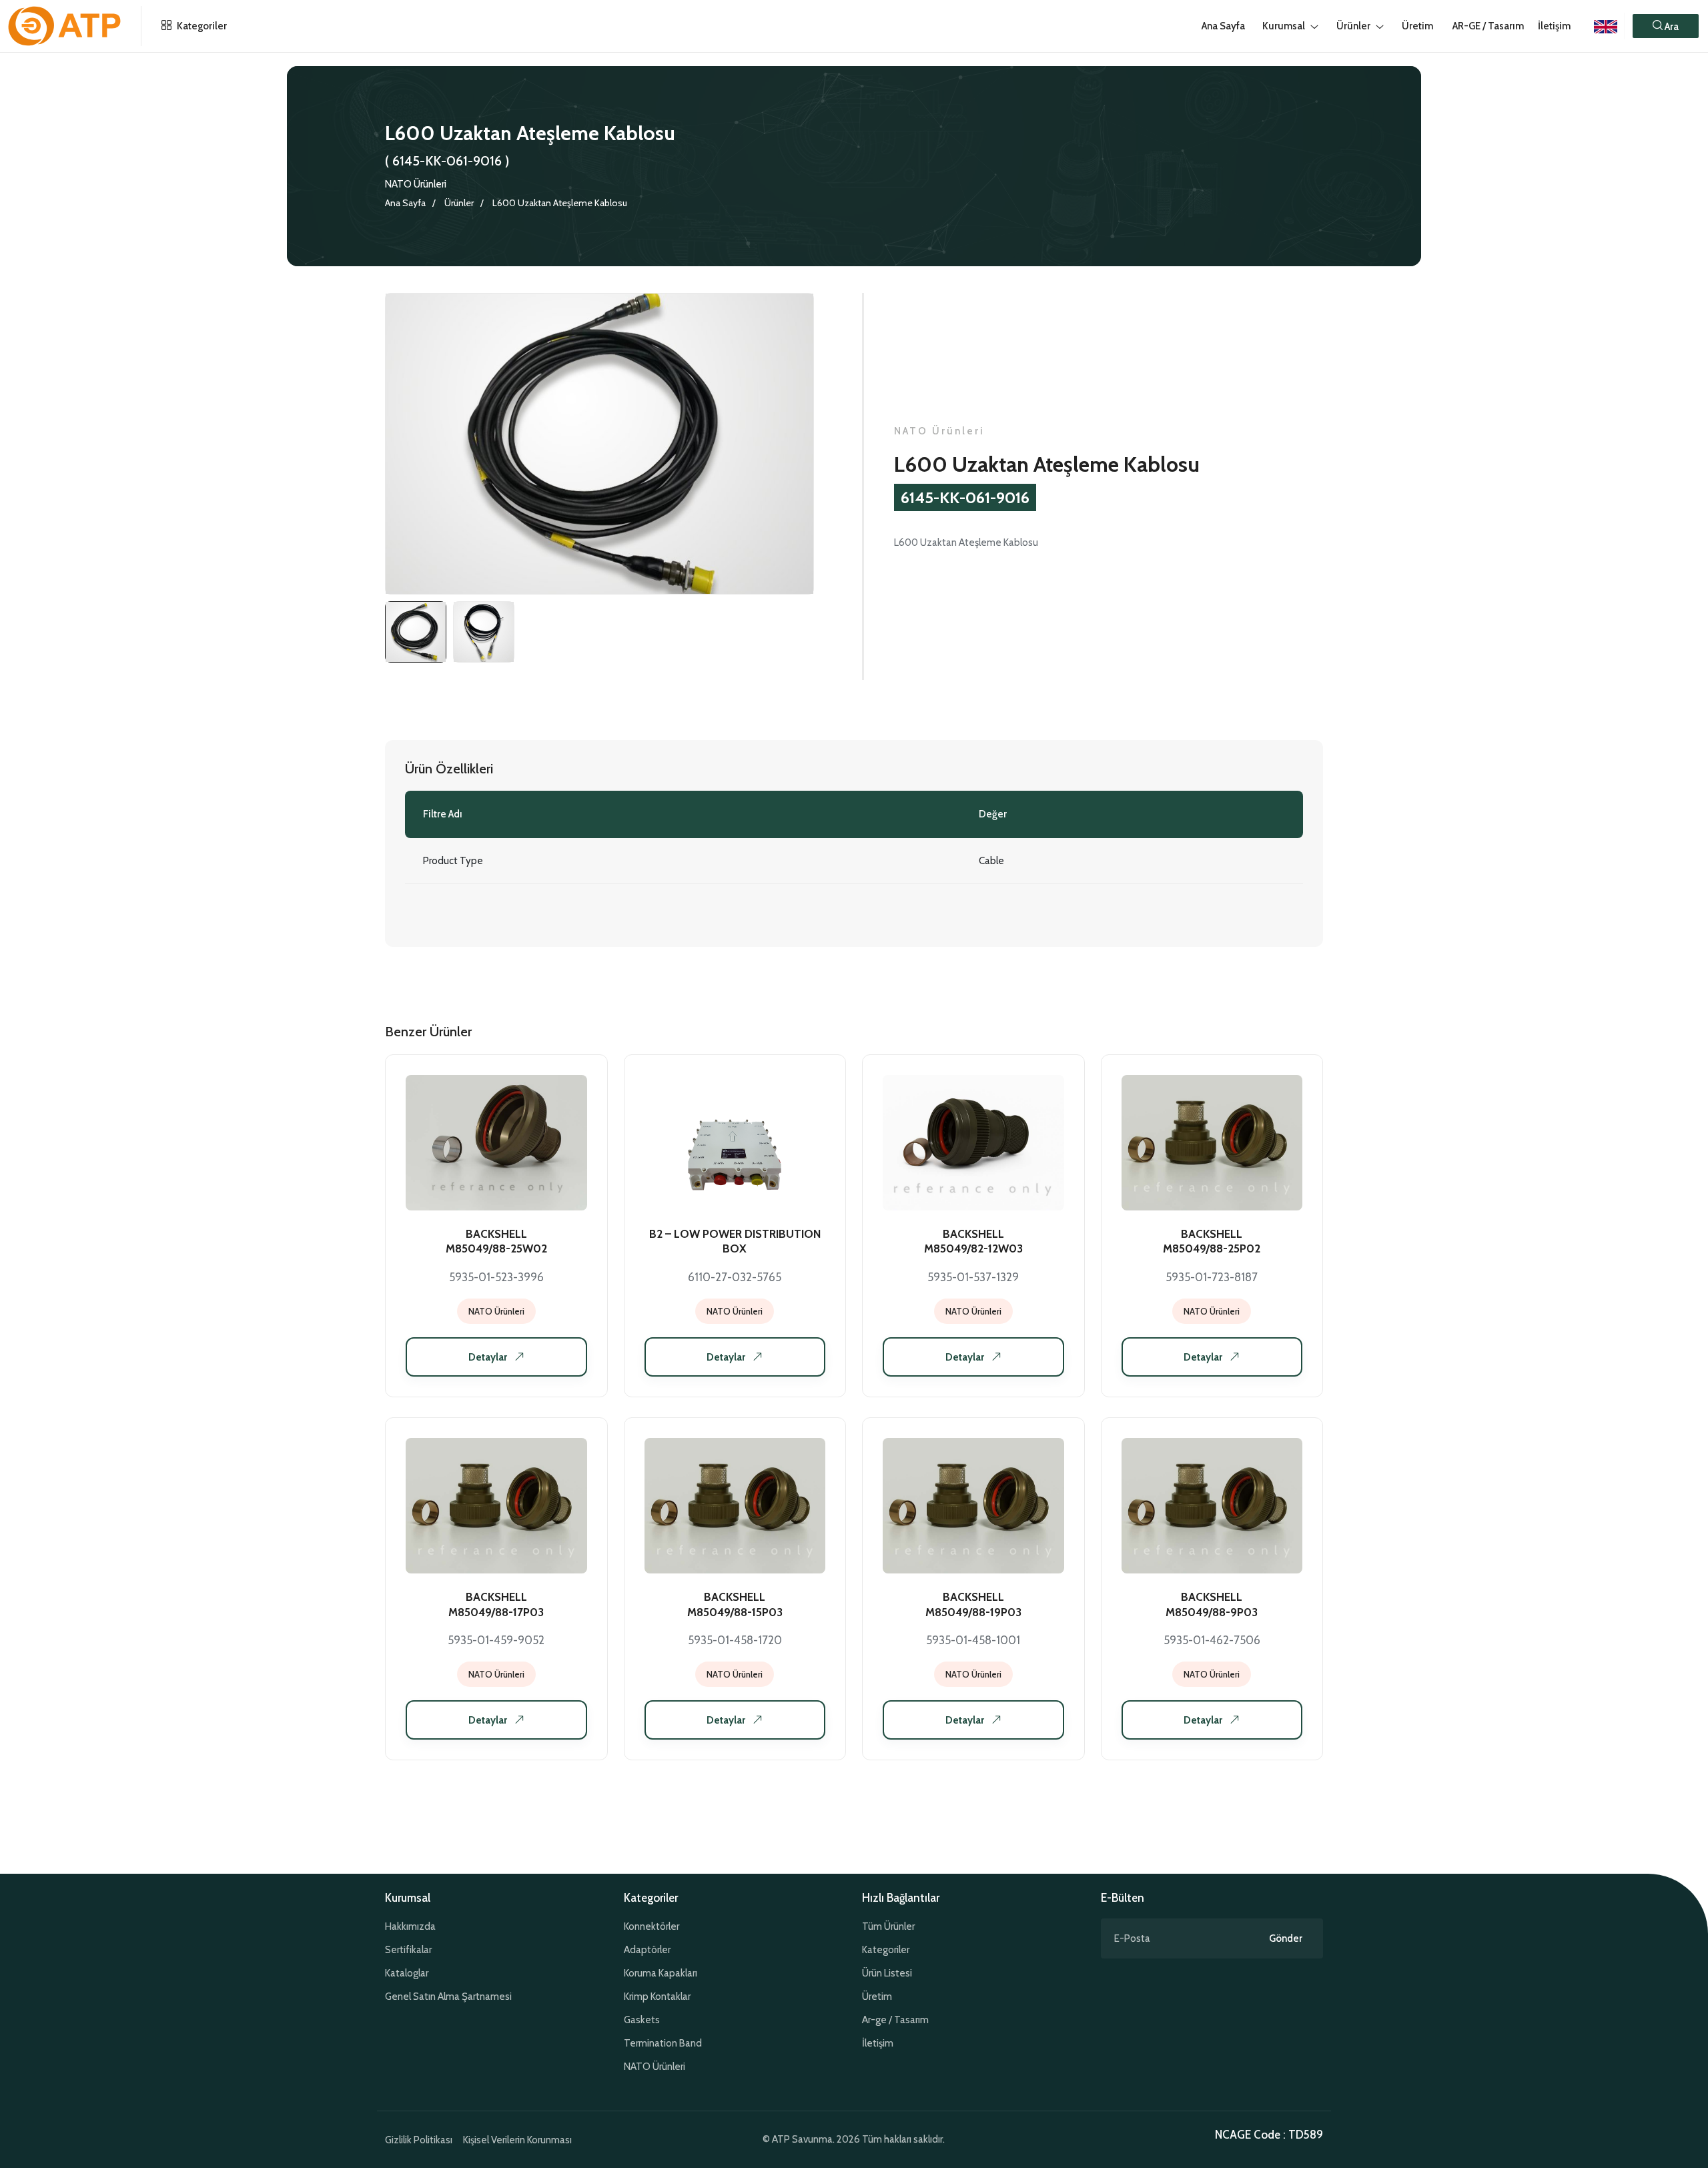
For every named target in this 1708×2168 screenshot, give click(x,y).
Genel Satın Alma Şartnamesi (448, 1997)
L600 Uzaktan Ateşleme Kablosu (560, 203)
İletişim (1554, 26)
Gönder (1286, 1938)
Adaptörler (647, 1950)
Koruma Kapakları (661, 1973)
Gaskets (642, 2020)
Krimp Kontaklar (657, 1997)
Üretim (877, 1997)
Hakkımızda (410, 1926)
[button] (1666, 26)
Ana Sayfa (405, 203)
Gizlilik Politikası (419, 2140)
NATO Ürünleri (416, 184)
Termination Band (663, 2043)
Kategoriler (201, 26)
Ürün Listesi (887, 1973)
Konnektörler (652, 1926)
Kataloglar (407, 1973)
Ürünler (459, 203)
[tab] (416, 632)
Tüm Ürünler (888, 1926)
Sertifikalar (408, 1950)
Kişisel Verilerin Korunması (517, 2140)
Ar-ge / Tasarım (895, 2020)
